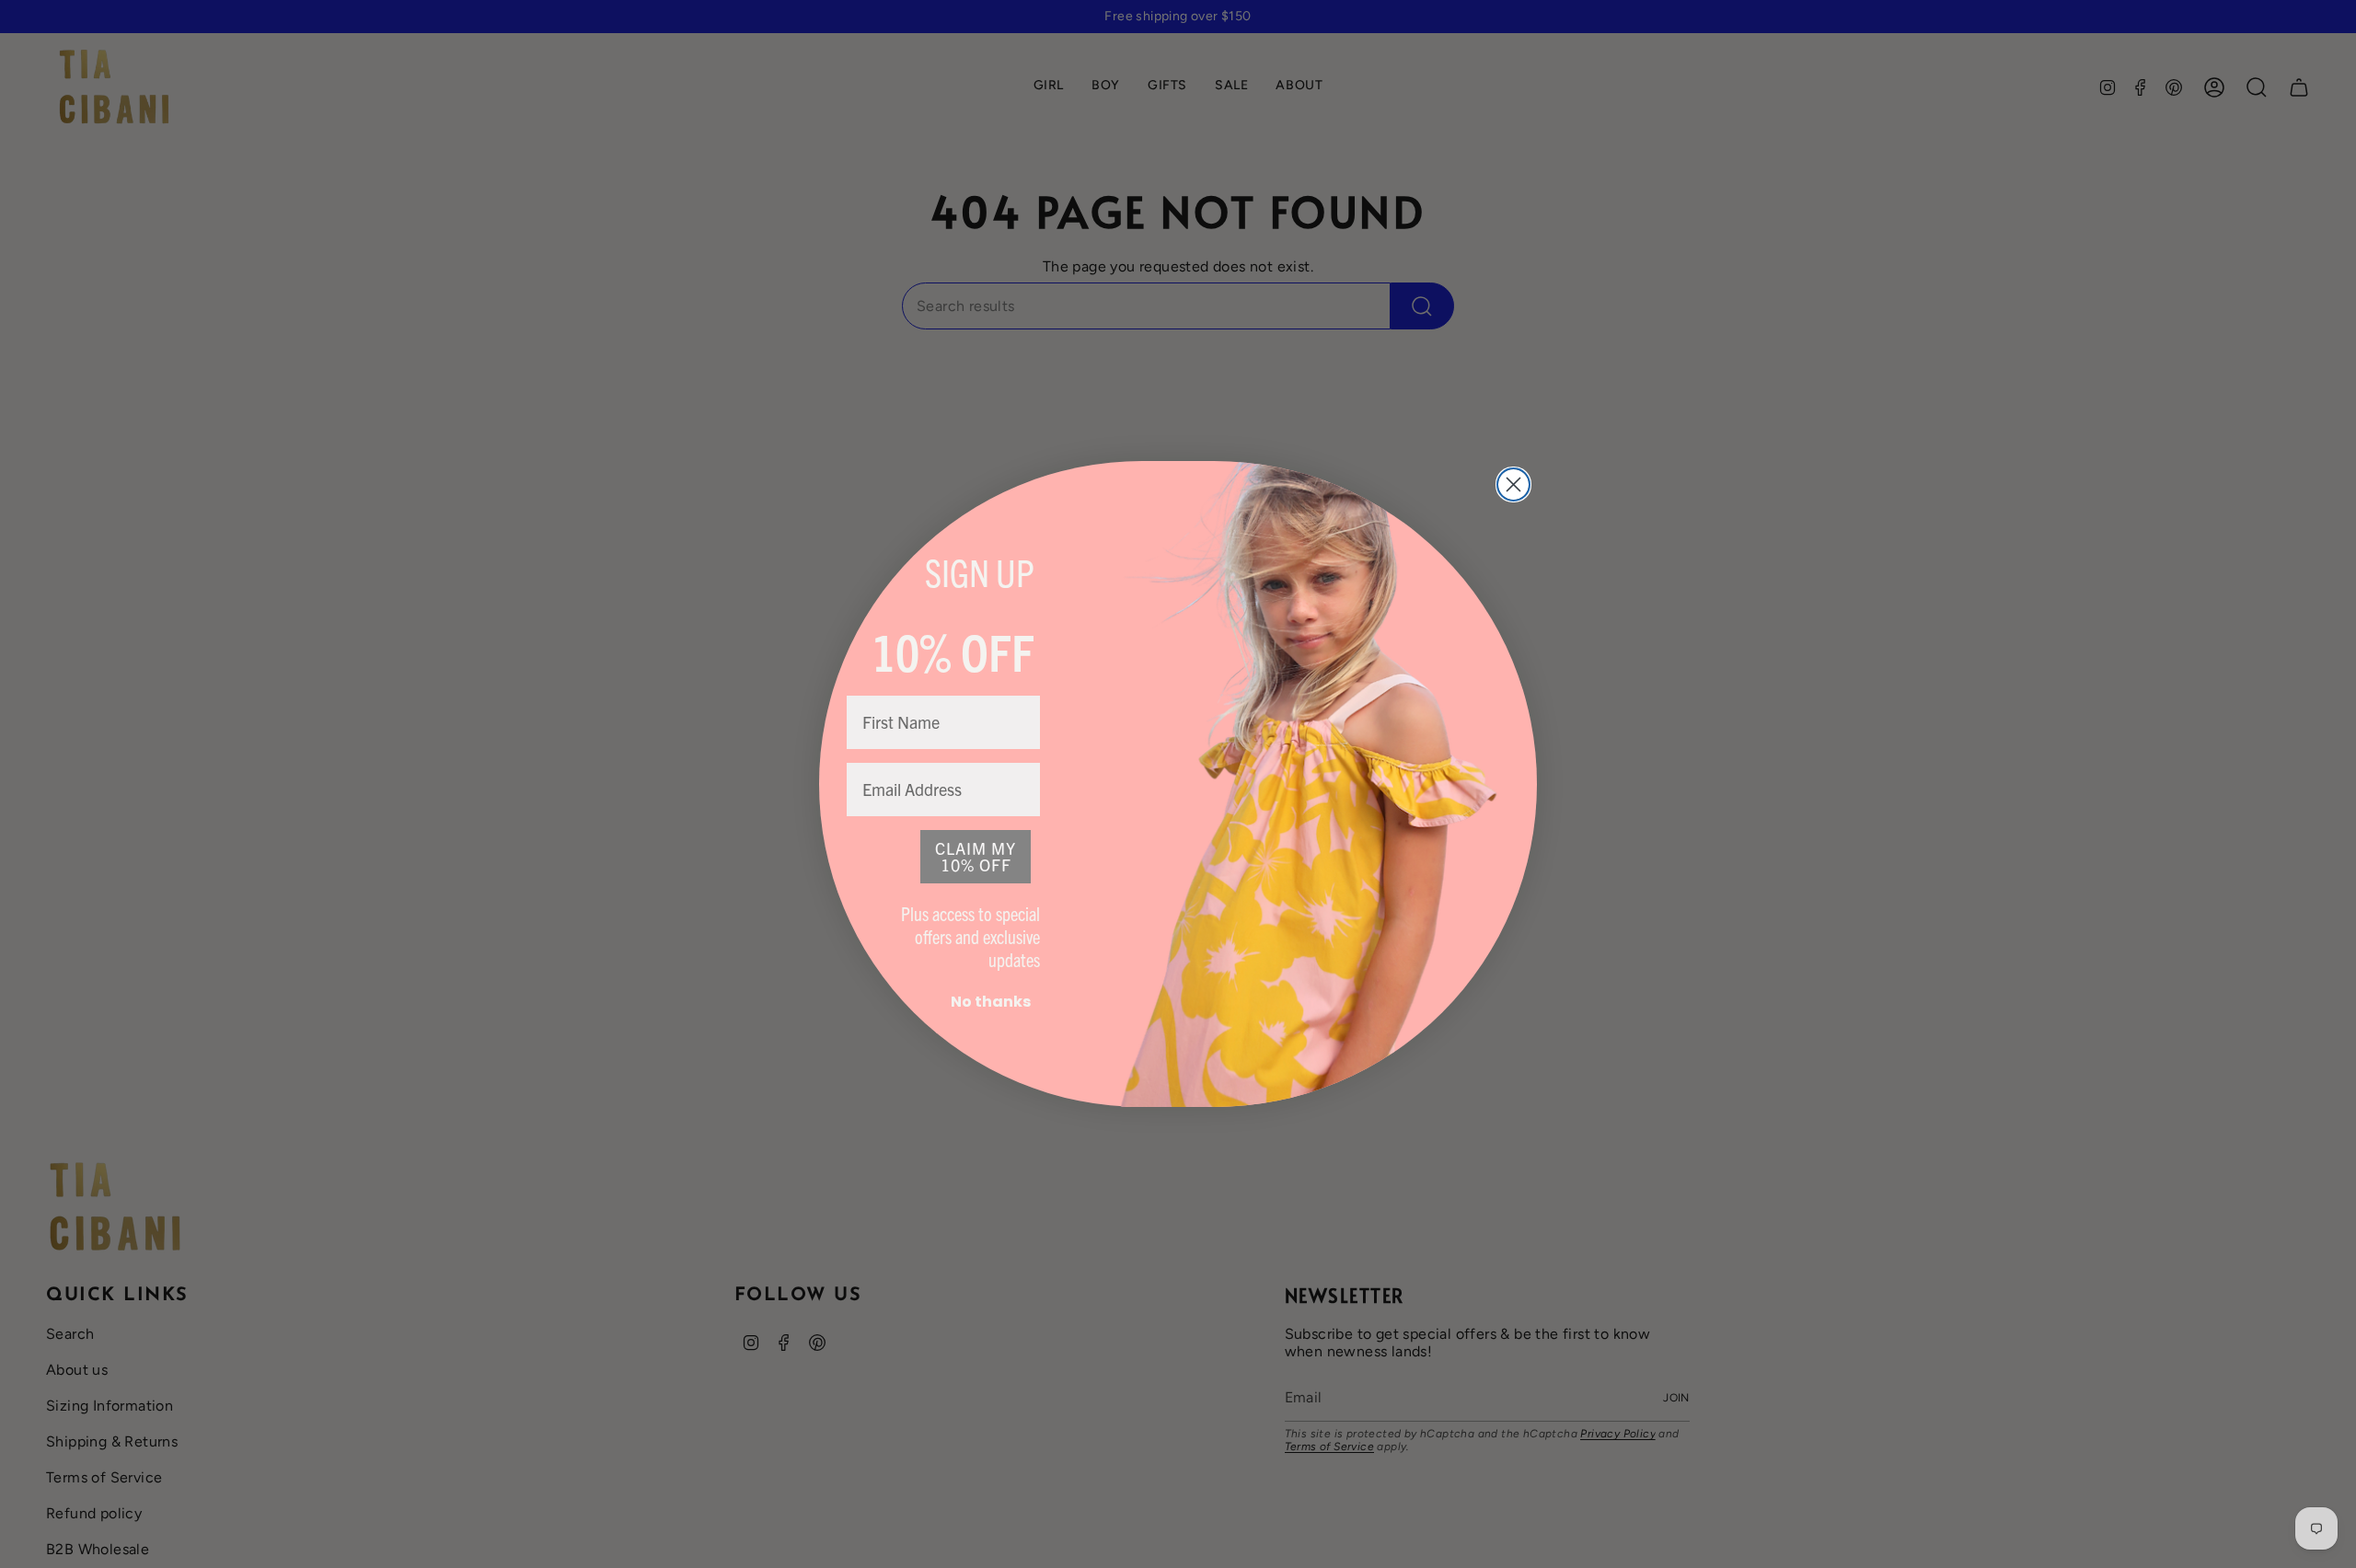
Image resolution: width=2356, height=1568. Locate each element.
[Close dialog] (1513, 484)
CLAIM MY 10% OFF (976, 856)
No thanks (991, 1002)
